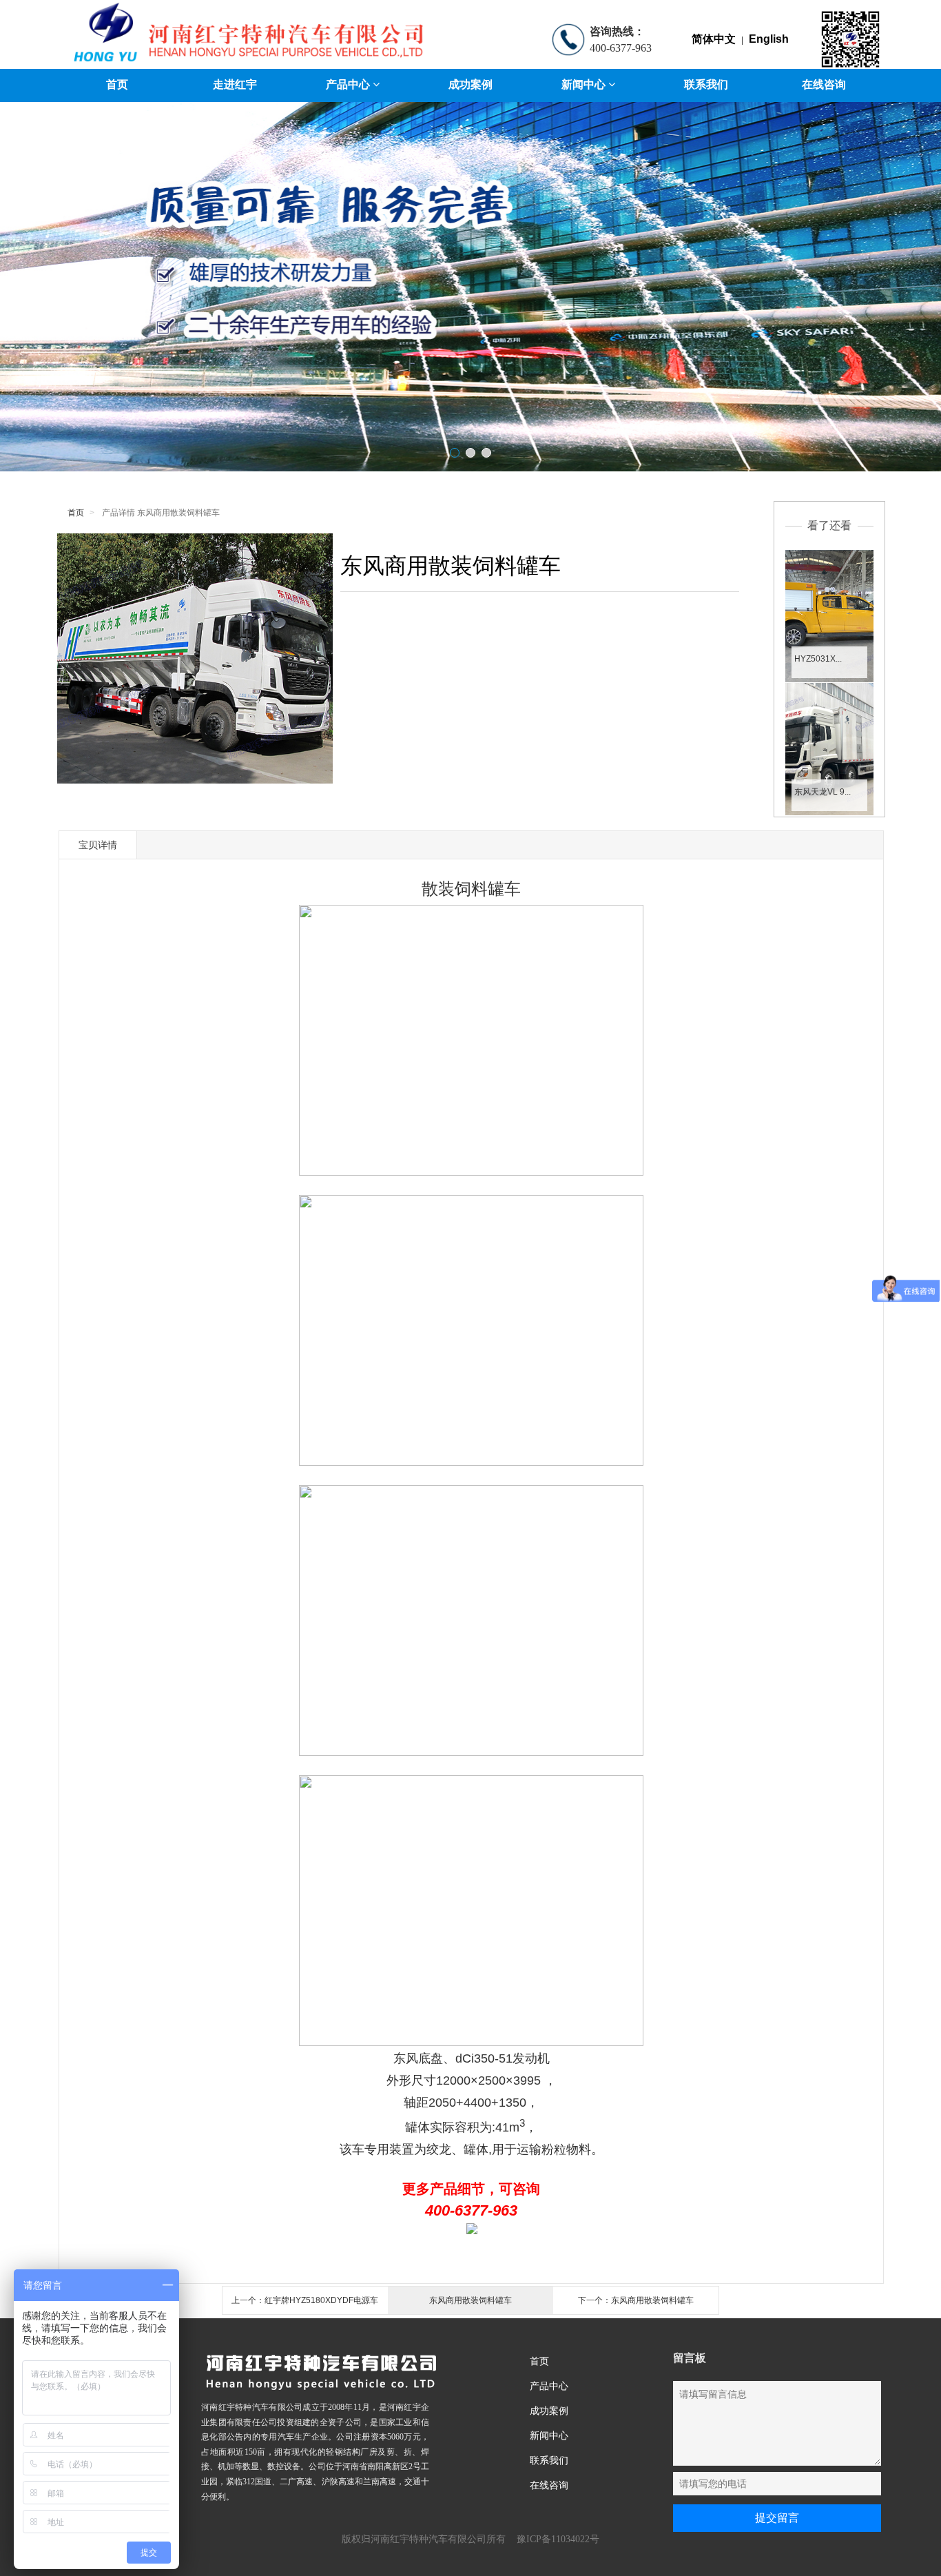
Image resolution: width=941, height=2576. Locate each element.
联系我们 (706, 84)
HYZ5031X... (818, 659)
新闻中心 (585, 84)
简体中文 (714, 39)
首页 (117, 84)
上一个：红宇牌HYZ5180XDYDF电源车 (305, 2300)
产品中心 (349, 84)
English (769, 39)
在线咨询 (824, 84)
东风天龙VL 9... (823, 792)
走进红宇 (235, 84)
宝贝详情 (98, 845)
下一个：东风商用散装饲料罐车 (636, 2300)
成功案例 (470, 84)
